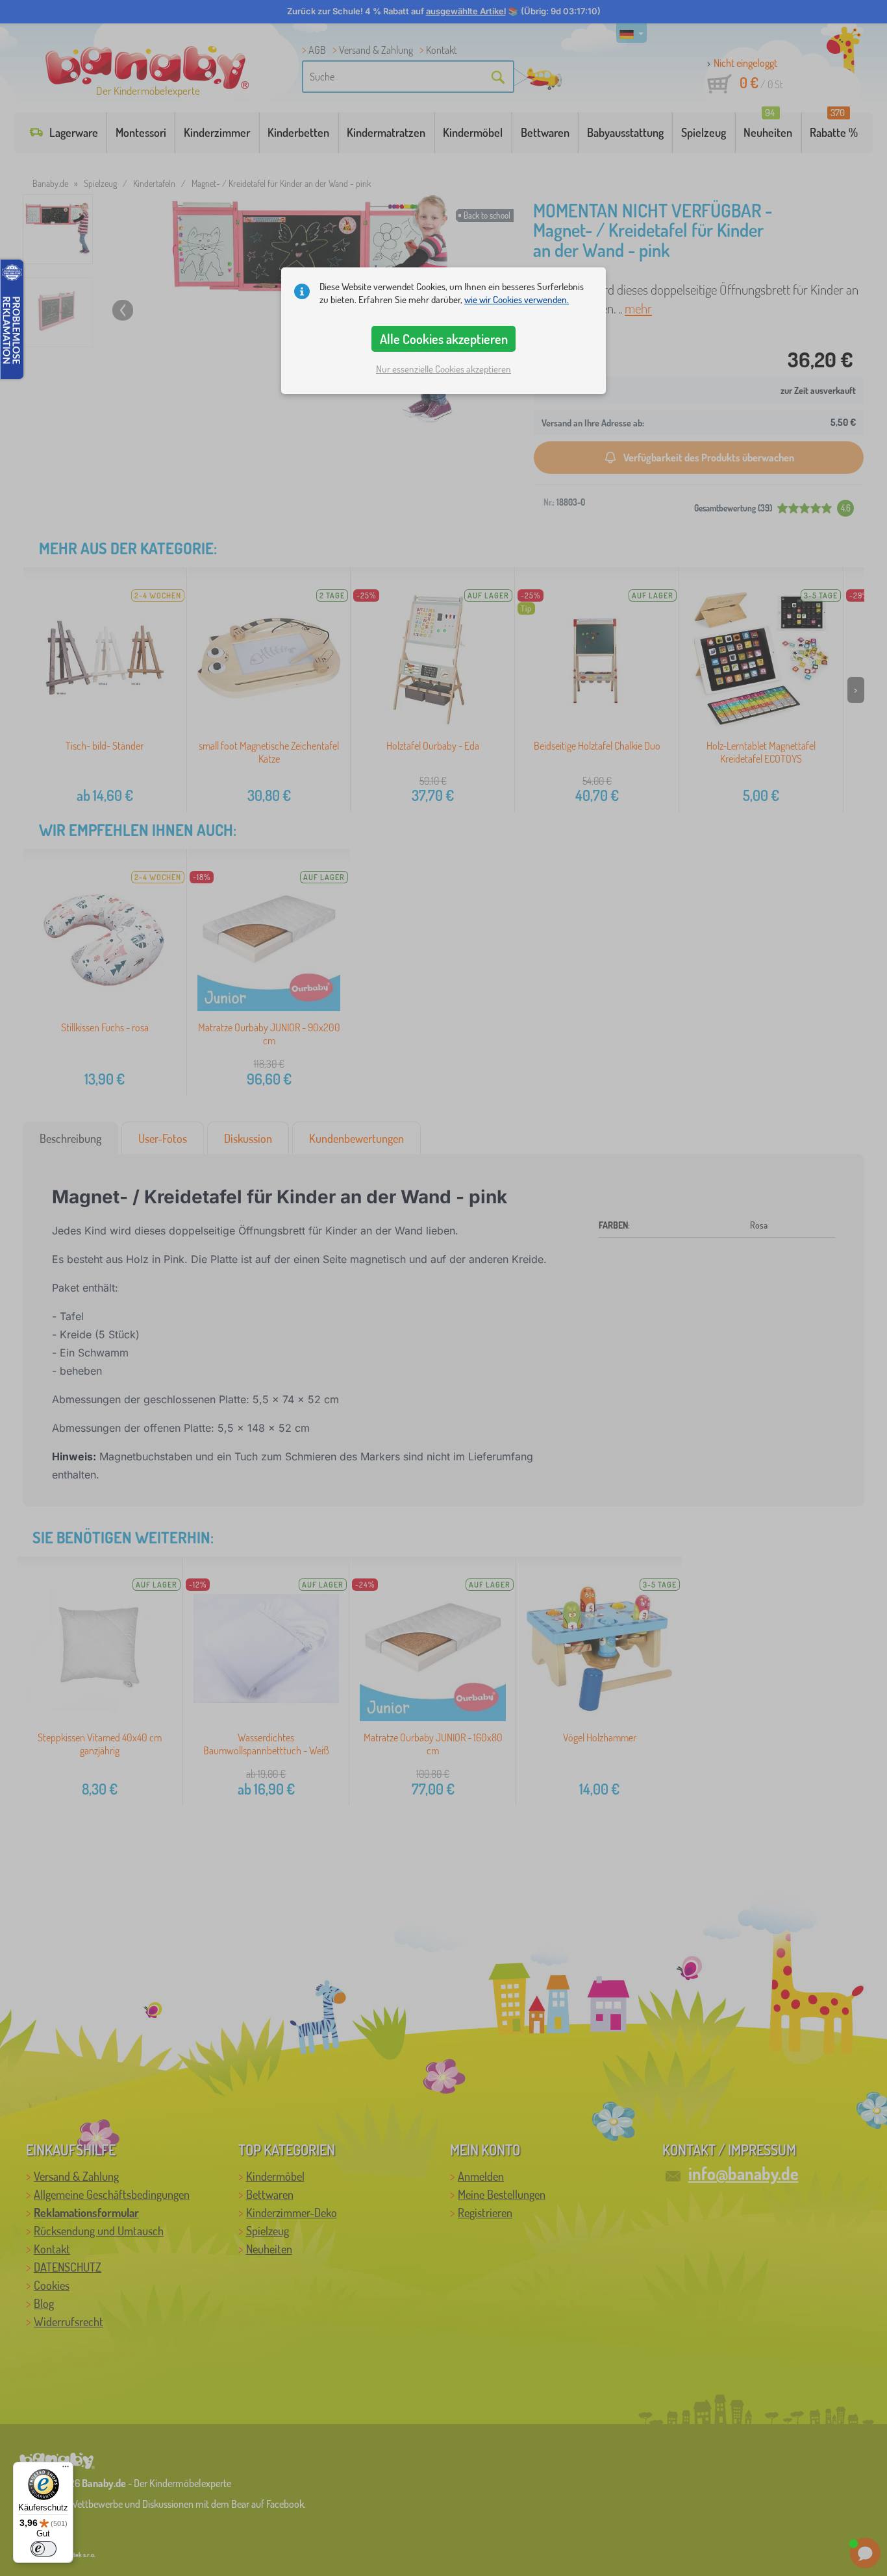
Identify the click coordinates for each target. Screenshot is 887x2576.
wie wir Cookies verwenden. (517, 300)
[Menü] (66, 2470)
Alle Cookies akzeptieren (444, 339)
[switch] (44, 2549)
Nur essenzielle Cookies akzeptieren (443, 369)
